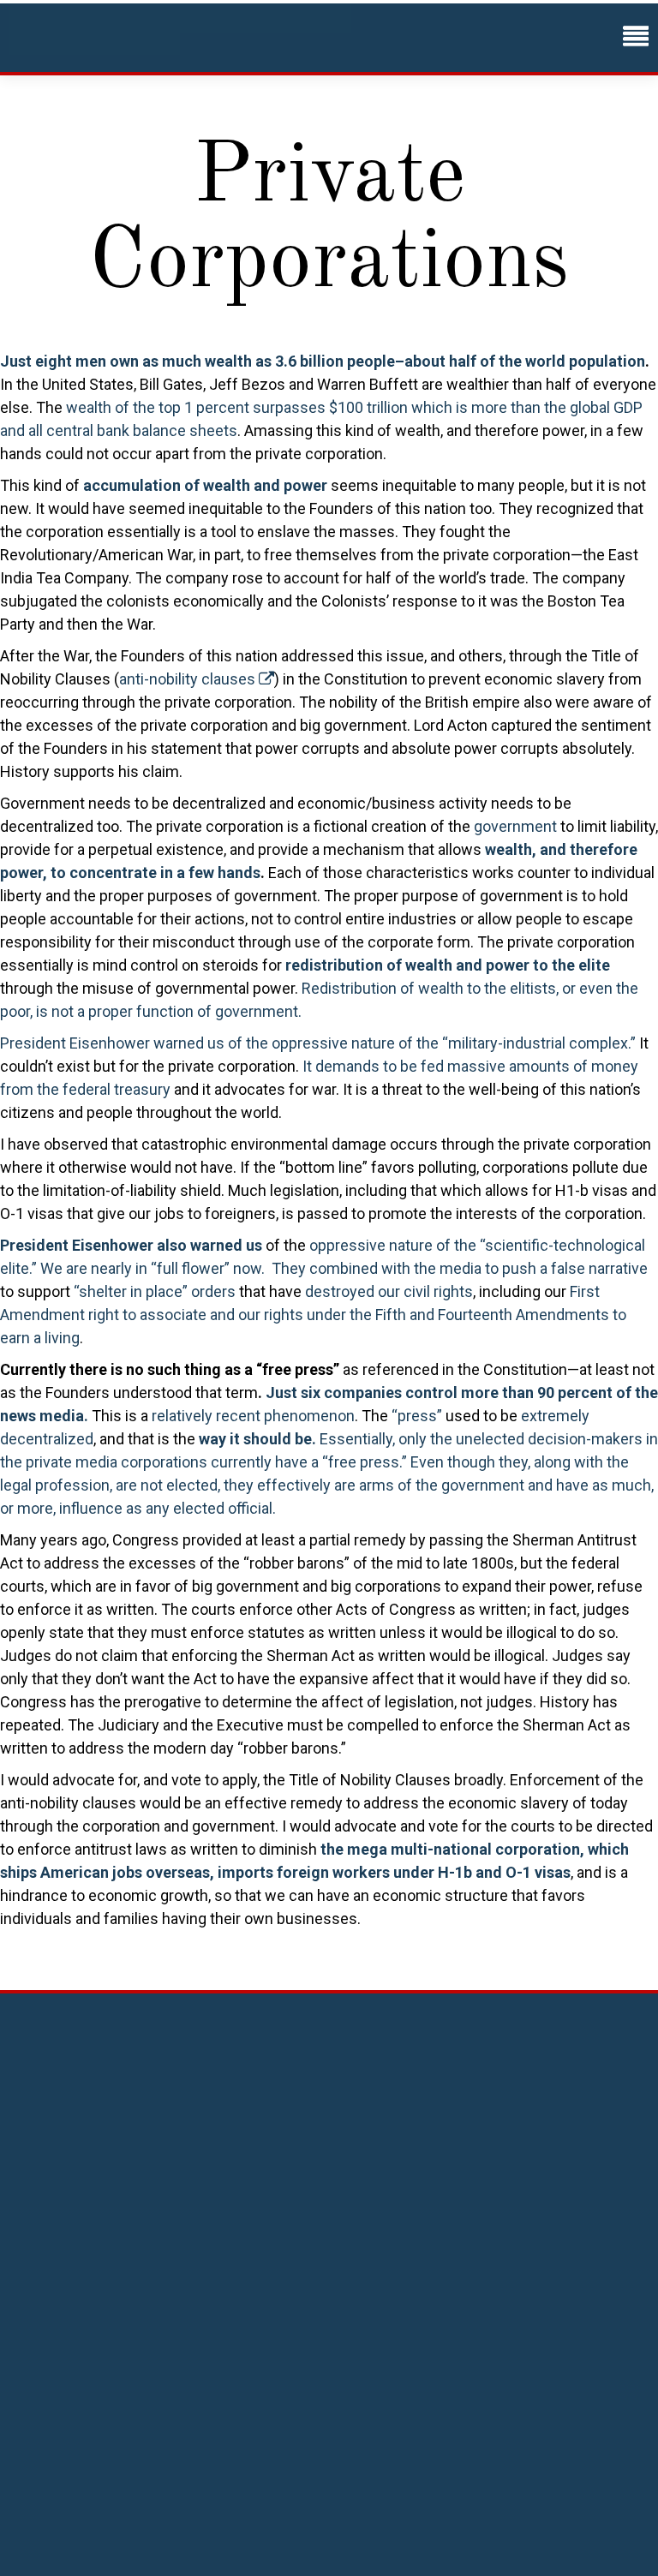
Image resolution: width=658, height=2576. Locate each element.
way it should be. (257, 1439)
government (515, 826)
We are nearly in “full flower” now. (154, 1268)
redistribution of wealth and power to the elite (448, 965)
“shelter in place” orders (155, 1291)
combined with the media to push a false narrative (479, 1268)
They (289, 1268)
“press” (417, 1416)
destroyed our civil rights (389, 1291)
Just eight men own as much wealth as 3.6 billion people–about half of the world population (323, 361)
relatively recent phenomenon (253, 1416)
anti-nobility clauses (189, 679)
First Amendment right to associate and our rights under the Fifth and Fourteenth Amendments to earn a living (313, 1315)
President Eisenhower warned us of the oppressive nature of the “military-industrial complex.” (318, 1043)
